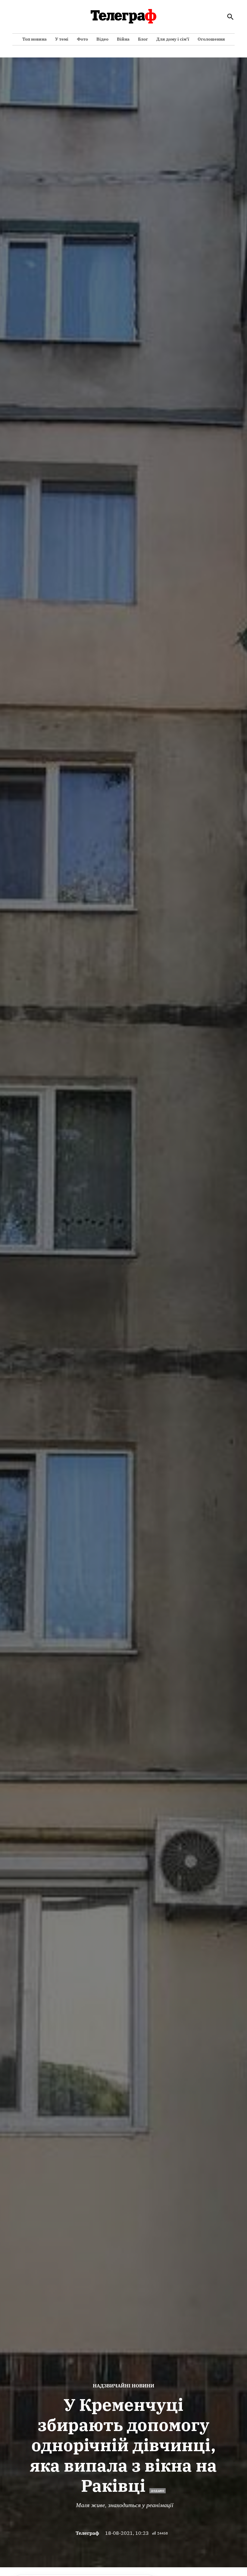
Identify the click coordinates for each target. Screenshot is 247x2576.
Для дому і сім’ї (173, 39)
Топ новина (34, 39)
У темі (62, 39)
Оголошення (211, 39)
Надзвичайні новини (123, 2386)
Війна (123, 39)
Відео (102, 39)
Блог (143, 39)
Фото (82, 39)
